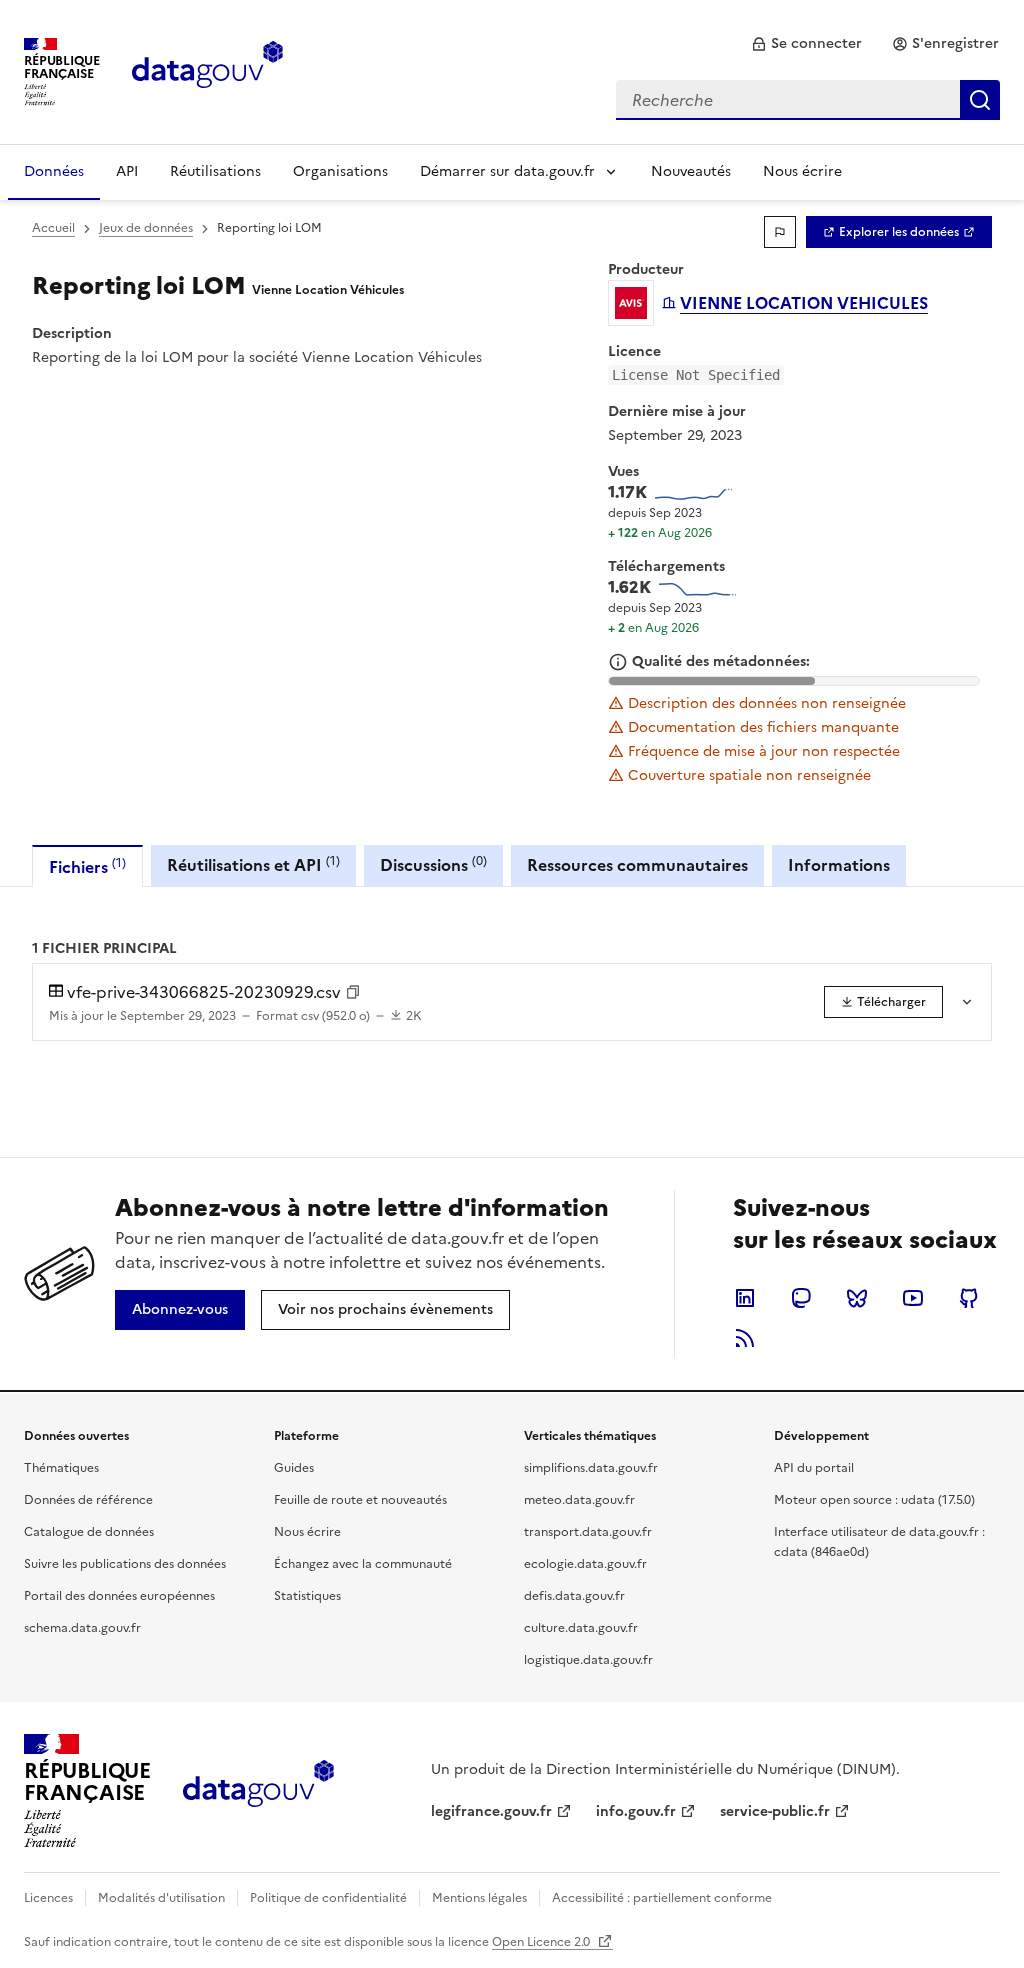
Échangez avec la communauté (363, 1564)
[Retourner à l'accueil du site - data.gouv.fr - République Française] (258, 1791)
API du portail (814, 1468)
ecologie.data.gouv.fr (585, 1564)
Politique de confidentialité (328, 1898)
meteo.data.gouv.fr (579, 1500)
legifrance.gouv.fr (491, 1811)
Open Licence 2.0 (542, 1942)
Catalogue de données (89, 1532)
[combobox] (808, 100)
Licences (48, 1898)
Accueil (53, 228)
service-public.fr (775, 1811)
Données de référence (88, 1500)
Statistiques (307, 1596)
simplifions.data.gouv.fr (591, 1468)
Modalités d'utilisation (161, 1898)
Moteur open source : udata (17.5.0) (874, 1500)
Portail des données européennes (119, 1596)
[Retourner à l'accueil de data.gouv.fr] (207, 70)
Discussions (433, 864)
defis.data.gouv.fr (574, 1596)
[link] (806, 44)
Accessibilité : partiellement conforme (662, 1898)
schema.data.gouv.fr (82, 1628)
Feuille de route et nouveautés (360, 1500)
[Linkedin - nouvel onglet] (745, 1298)
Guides (294, 1468)
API (127, 171)
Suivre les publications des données (125, 1564)
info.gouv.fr (636, 1811)
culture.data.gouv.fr (581, 1628)
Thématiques (61, 1468)
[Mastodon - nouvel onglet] (801, 1298)
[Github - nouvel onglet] (969, 1298)
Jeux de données (146, 228)
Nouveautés (691, 171)
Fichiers (87, 866)
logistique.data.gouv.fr (588, 1660)
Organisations (340, 171)
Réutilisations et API (253, 864)
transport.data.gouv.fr (588, 1532)
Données (54, 171)
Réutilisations (215, 171)
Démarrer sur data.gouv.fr (507, 171)
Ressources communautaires (637, 865)
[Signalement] (780, 232)
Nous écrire (802, 171)
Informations (839, 865)
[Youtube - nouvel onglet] (913, 1298)
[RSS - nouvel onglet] (745, 1338)
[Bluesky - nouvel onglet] (857, 1298)
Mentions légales (479, 1898)
